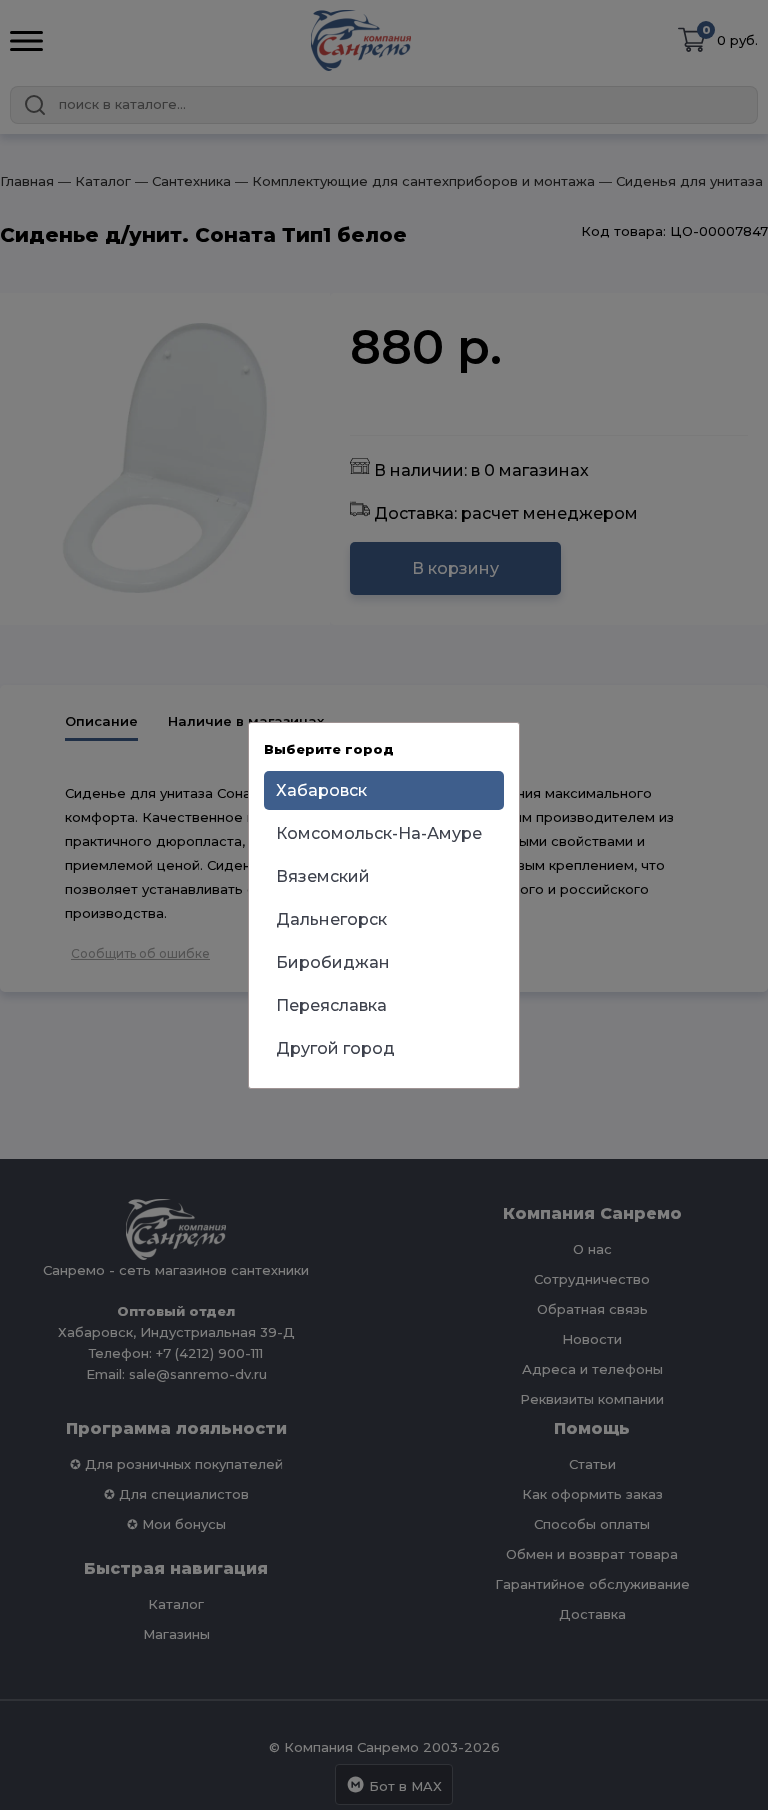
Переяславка (331, 1005)
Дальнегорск (331, 919)
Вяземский (323, 876)
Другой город (335, 1048)
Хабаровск (321, 790)
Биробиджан (333, 962)
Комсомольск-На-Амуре (379, 833)
